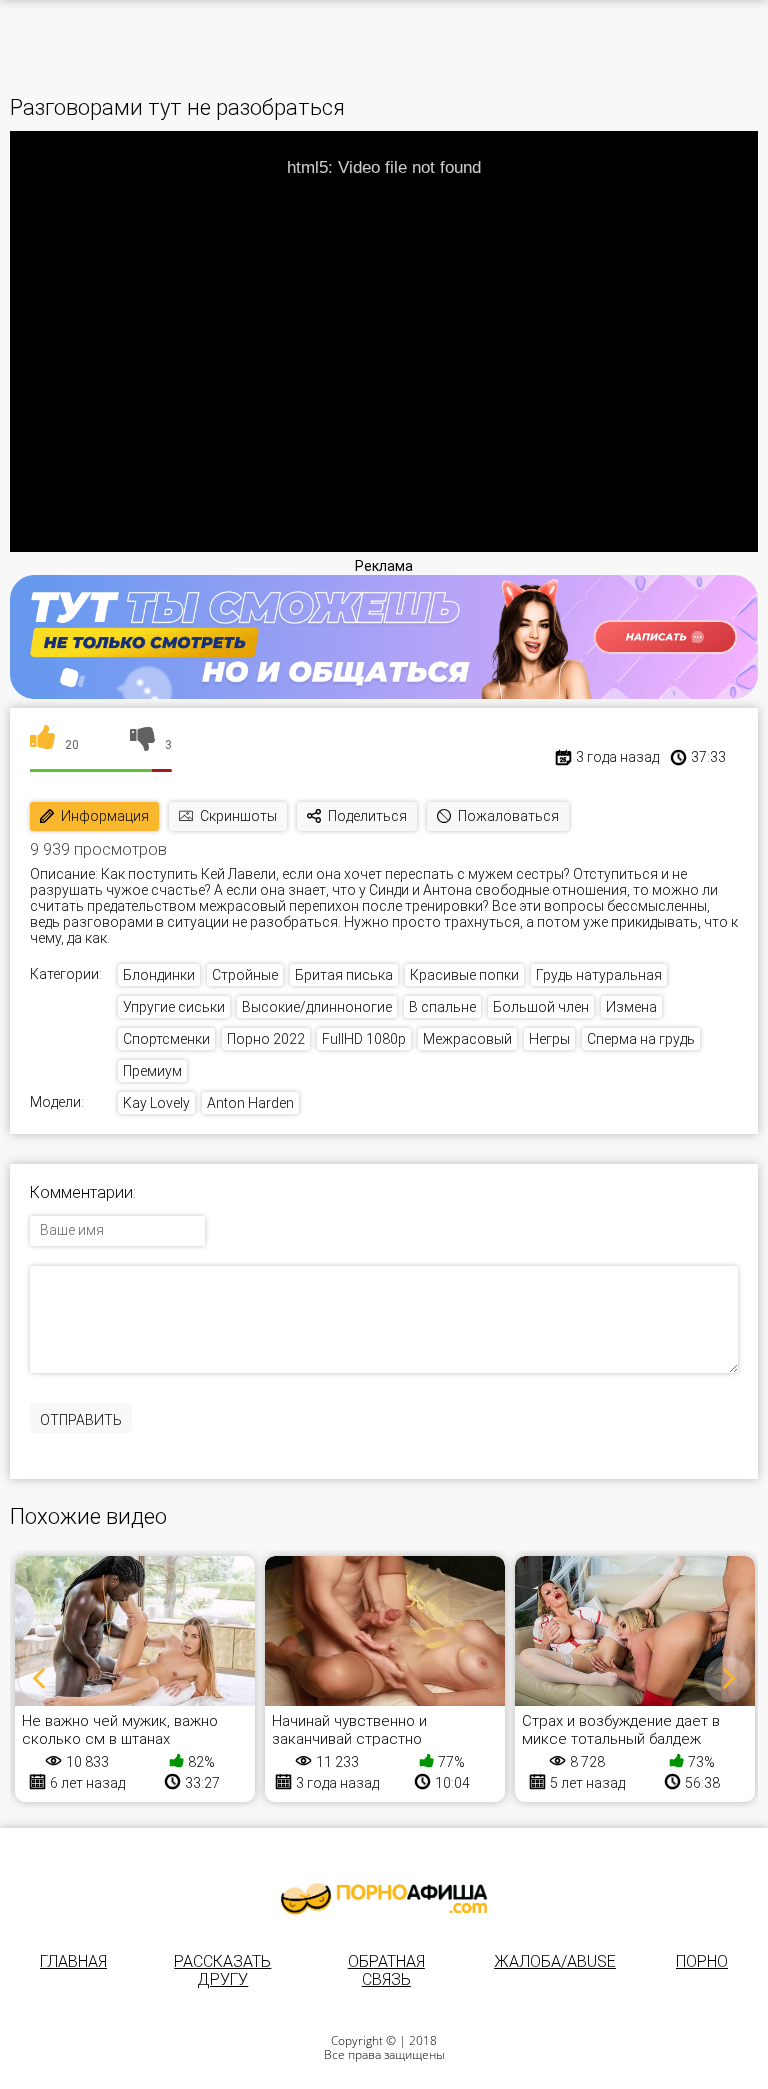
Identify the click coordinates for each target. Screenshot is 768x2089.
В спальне (442, 1007)
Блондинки (159, 975)
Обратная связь (386, 1970)
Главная (73, 1961)
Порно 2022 (266, 1039)
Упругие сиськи (174, 1007)
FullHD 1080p (364, 1039)
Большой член (541, 1007)
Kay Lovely (156, 1103)
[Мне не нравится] (142, 745)
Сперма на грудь (641, 1039)
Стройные (245, 975)
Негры (549, 1039)
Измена (631, 1007)
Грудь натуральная (599, 975)
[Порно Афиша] (384, 1899)
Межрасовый (467, 1039)
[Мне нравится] (42, 745)
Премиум (152, 1071)
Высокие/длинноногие (317, 1007)
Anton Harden (250, 1103)
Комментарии (81, 1193)
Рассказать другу (222, 1970)
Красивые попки (464, 975)
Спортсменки (166, 1039)
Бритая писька (344, 975)
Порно (702, 1961)
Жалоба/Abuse (555, 1961)
